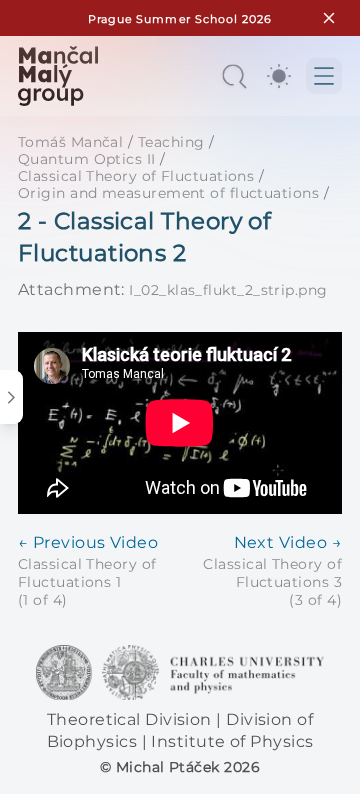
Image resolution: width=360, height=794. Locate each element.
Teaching (171, 142)
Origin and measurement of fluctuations (168, 193)
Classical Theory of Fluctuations (136, 176)
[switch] (279, 76)
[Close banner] (328, 18)
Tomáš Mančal (70, 142)
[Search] (234, 76)
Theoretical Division (131, 719)
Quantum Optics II (87, 159)
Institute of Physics (232, 741)
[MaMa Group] (58, 76)
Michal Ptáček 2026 (188, 767)
